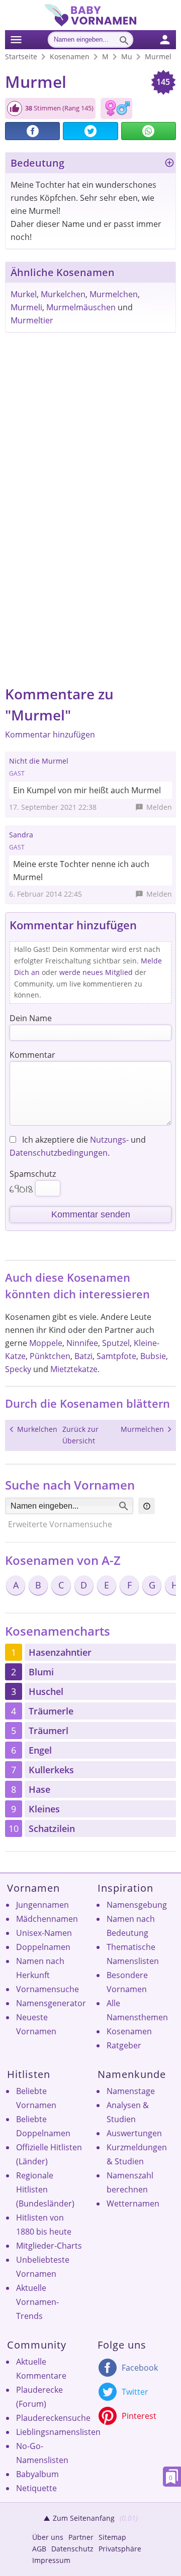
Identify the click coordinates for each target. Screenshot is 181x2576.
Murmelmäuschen (81, 307)
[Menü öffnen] (16, 38)
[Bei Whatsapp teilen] (149, 131)
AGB (39, 2549)
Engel (40, 1750)
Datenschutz (72, 2549)
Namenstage (131, 2091)
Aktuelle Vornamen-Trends (37, 2302)
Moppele (46, 1343)
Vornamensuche (48, 1989)
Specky (18, 1369)
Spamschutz (33, 1174)
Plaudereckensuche (53, 2418)
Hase (39, 1789)
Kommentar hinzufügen (50, 734)
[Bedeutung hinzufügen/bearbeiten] (169, 164)
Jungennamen (42, 1905)
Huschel (46, 1691)
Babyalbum (37, 2474)
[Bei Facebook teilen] (32, 131)
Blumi (41, 1672)
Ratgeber (124, 2045)
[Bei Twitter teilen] (90, 131)
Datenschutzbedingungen (59, 1153)
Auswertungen (134, 2133)
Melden (159, 807)
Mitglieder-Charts (49, 2246)
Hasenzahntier (60, 1652)
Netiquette (36, 2488)
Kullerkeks (51, 1770)
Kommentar (32, 1055)
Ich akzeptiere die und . (78, 1146)
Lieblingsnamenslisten (58, 2432)
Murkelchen (63, 294)
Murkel (24, 294)
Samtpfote (116, 1356)
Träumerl (49, 1731)
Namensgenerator (51, 2003)
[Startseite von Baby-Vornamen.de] (90, 24)
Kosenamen (129, 2031)
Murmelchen (114, 294)
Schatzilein (52, 1828)
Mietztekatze (74, 1369)
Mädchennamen (47, 1919)
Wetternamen (133, 2203)
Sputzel (116, 1343)
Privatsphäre (120, 2549)
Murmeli (26, 307)
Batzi (83, 1356)
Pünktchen (50, 1356)
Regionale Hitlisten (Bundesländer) (45, 2189)
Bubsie (153, 1356)
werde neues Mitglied (96, 972)
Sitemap (112, 2537)
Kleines (44, 1809)
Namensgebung (137, 1905)
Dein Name (31, 1018)
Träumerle (51, 1711)
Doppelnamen (43, 1947)
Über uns (48, 2537)
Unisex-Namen (44, 1933)
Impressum (51, 2560)
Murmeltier (32, 320)
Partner (81, 2537)
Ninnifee (82, 1343)
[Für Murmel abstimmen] (15, 108)
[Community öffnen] (171, 38)
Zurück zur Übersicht (80, 1435)
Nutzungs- (109, 1140)
